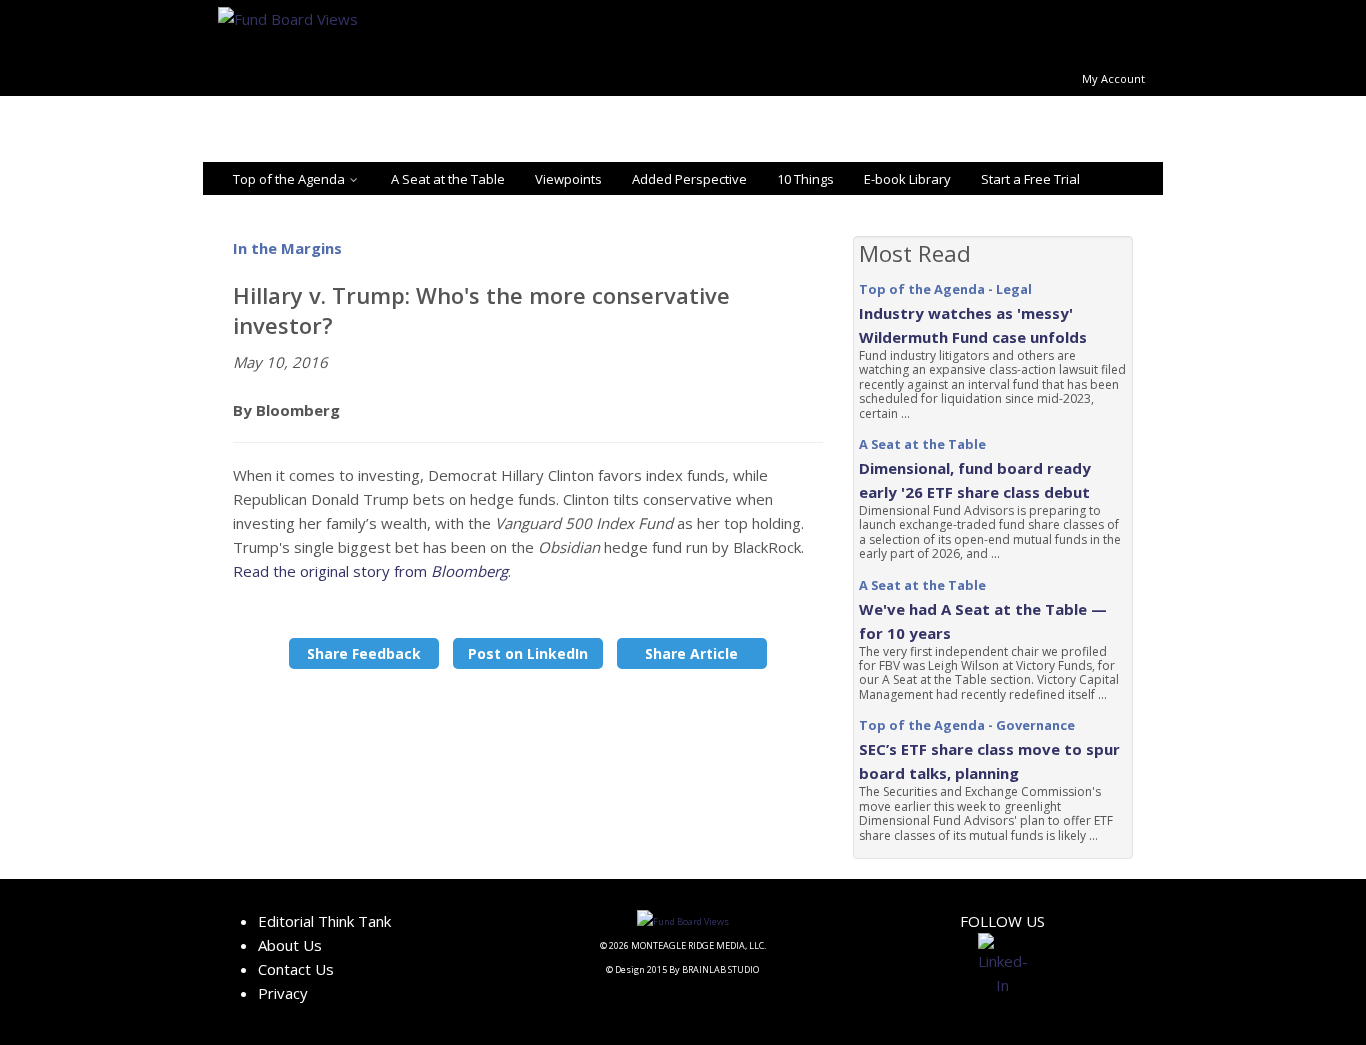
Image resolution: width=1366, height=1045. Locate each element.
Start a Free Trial (1030, 179)
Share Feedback (364, 653)
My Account (1113, 78)
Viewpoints (568, 179)
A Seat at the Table (448, 179)
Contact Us (296, 969)
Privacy (283, 993)
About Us (290, 945)
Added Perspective (689, 179)
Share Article (691, 653)
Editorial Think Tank (324, 921)
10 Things (805, 179)
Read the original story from (370, 571)
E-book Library (907, 179)
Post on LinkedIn (528, 653)
